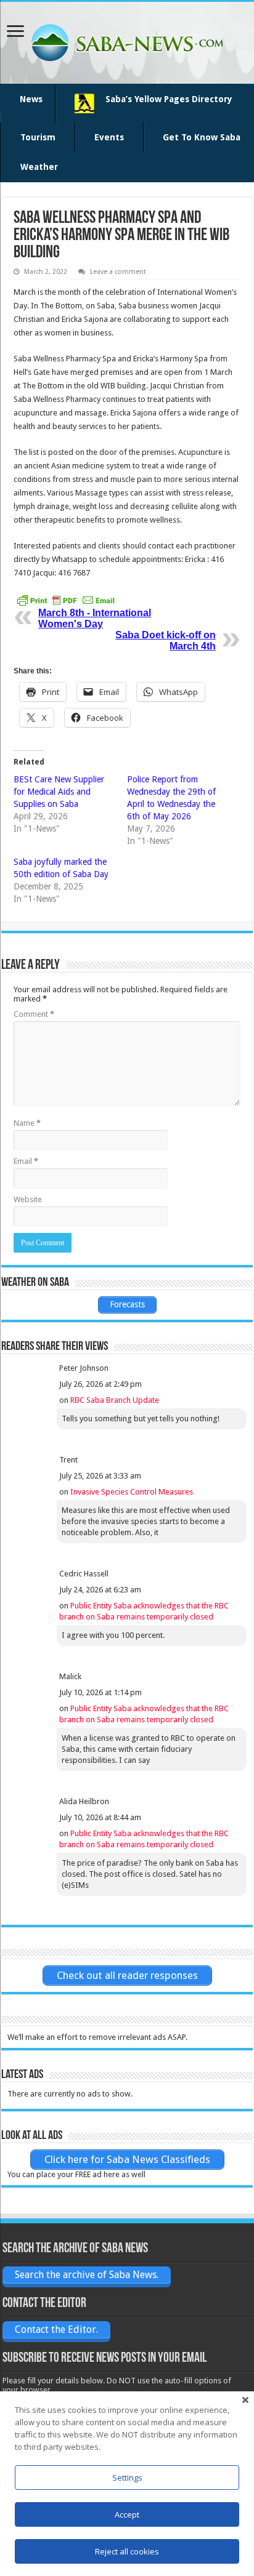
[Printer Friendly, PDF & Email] (66, 600)
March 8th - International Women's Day (95, 618)
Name (27, 1123)
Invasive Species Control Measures (132, 1492)
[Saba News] (127, 41)
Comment (34, 1014)
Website (28, 1199)
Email (26, 1161)
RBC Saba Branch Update (115, 1400)
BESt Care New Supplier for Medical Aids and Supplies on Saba (59, 792)
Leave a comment (118, 272)
